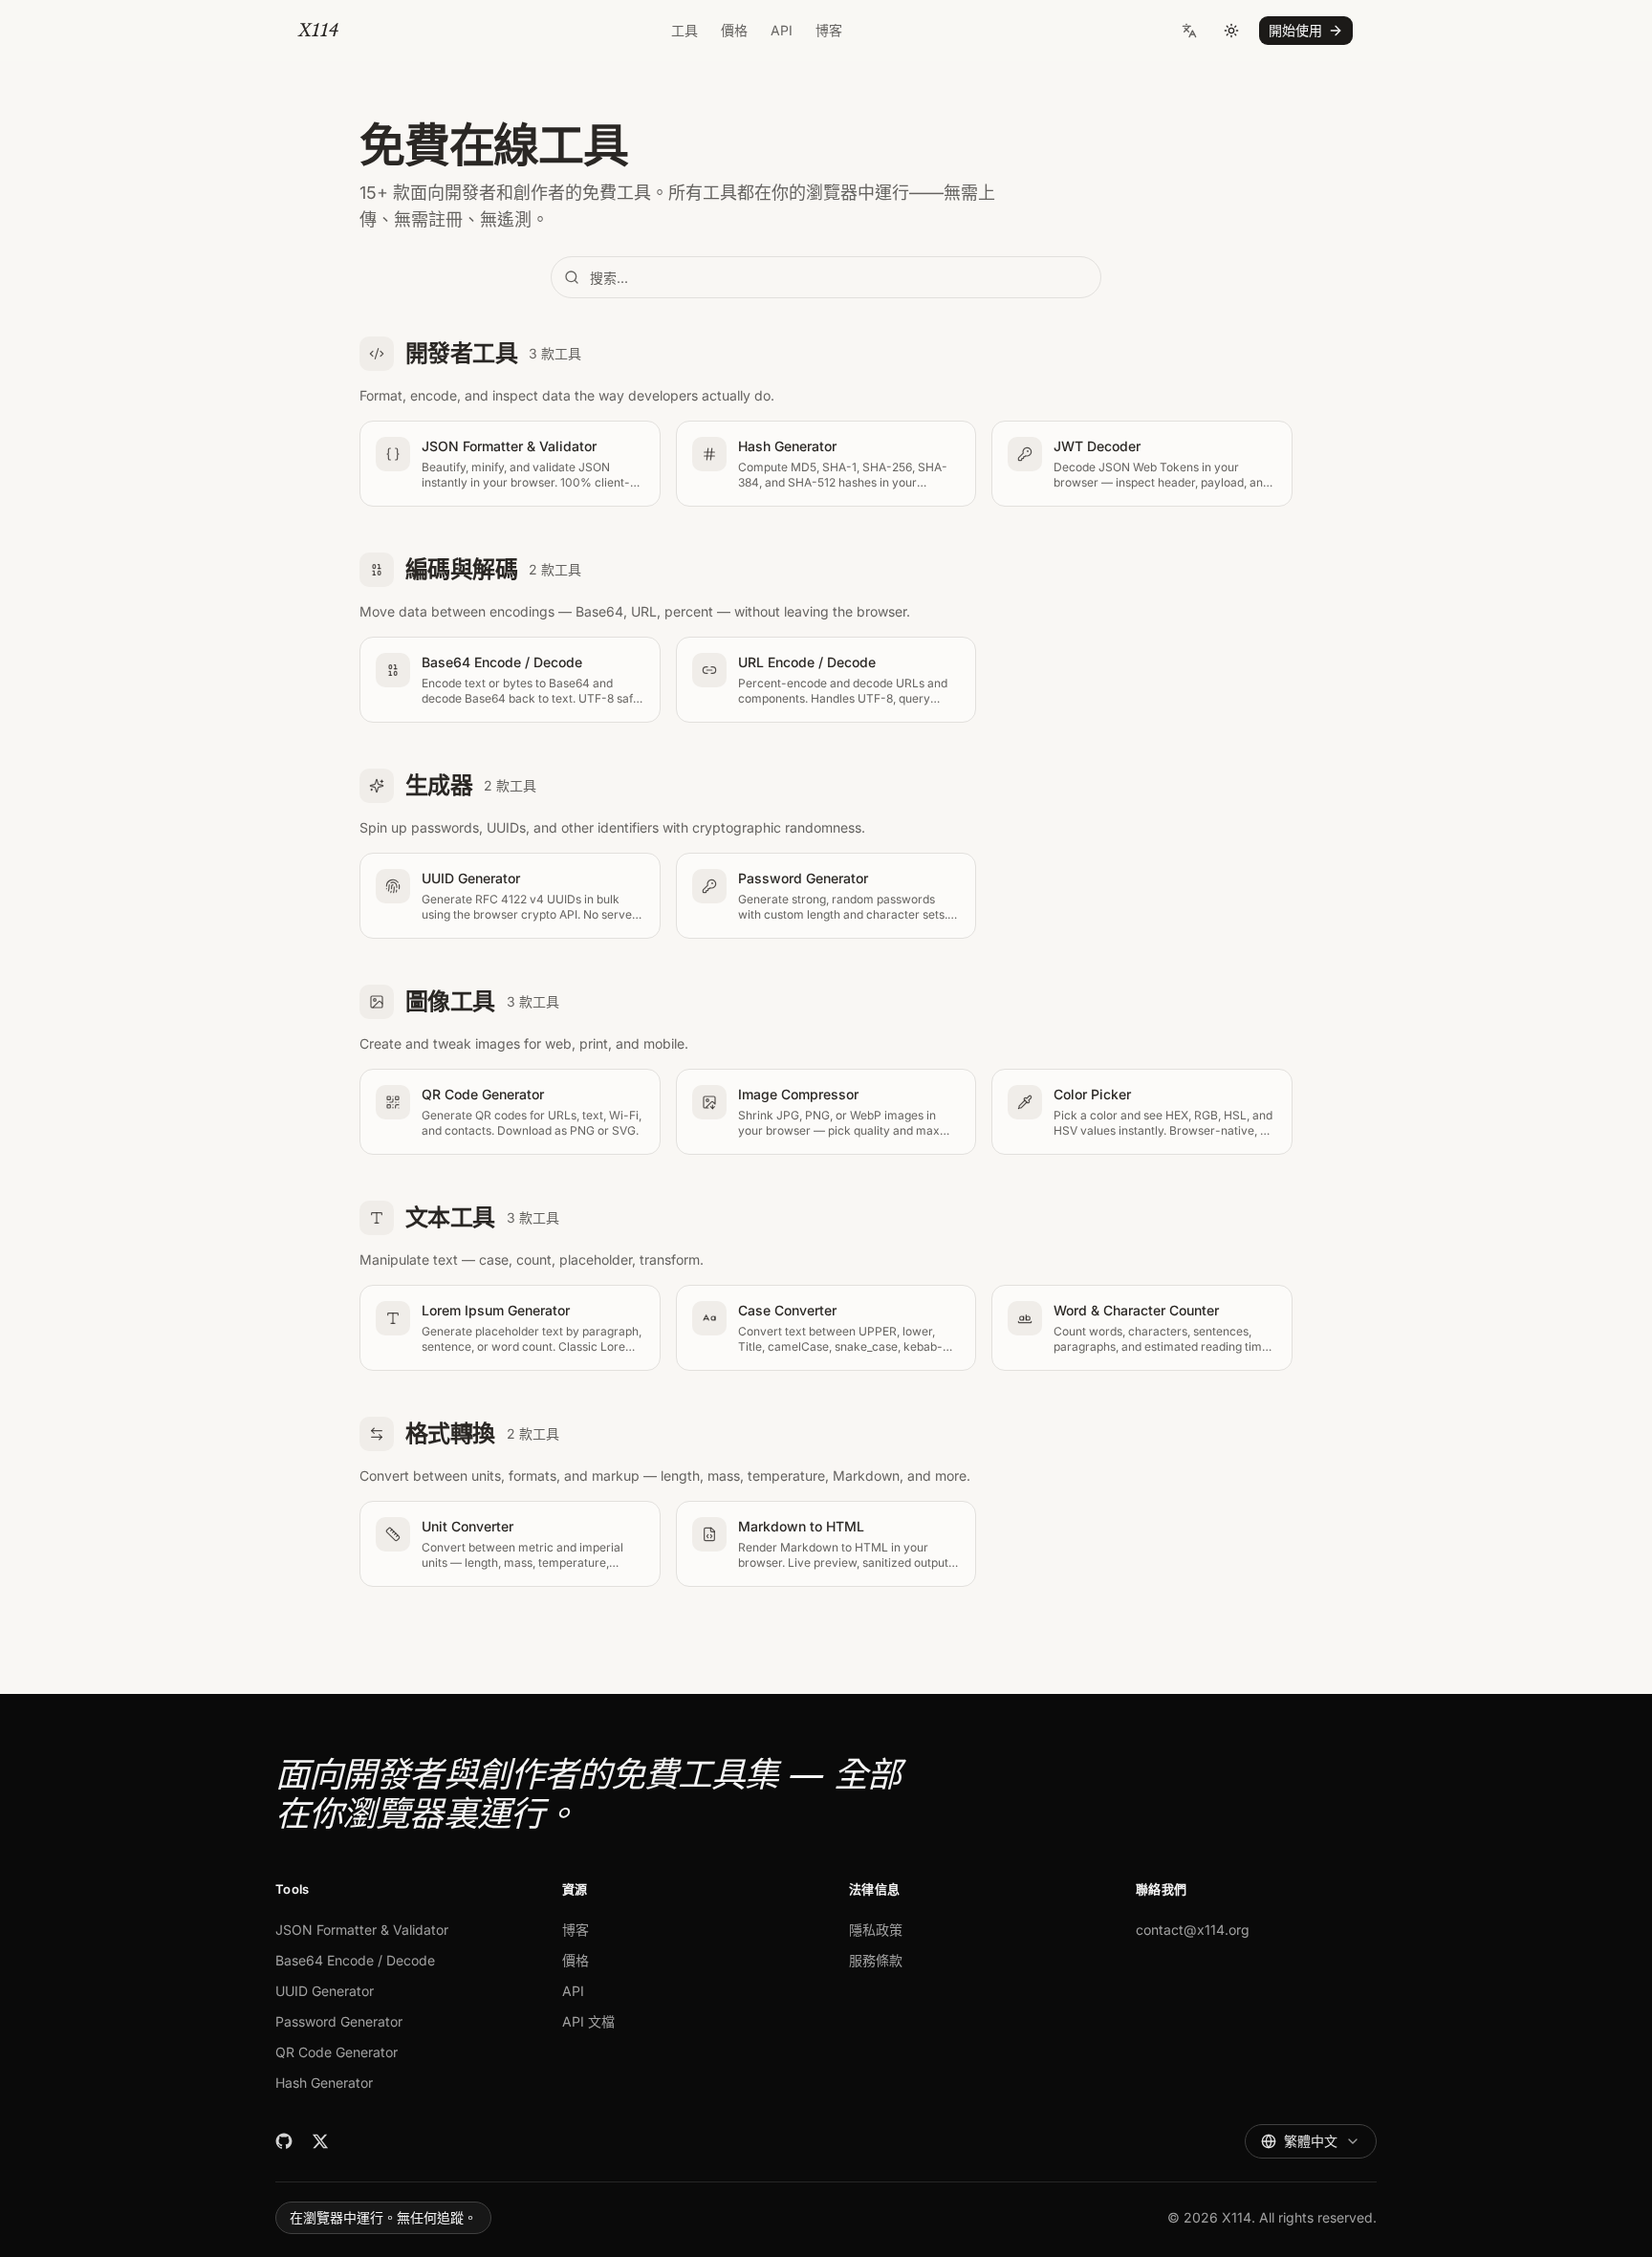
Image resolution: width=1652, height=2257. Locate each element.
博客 (829, 30)
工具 (685, 30)
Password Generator (339, 2021)
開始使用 (1295, 30)
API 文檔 (588, 2021)
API (782, 30)
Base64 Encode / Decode (355, 1960)
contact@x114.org (1193, 1930)
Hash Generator (324, 2083)
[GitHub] (284, 2141)
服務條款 (876, 1960)
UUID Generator (325, 1991)
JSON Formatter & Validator (362, 1930)
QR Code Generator (337, 2052)
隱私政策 (876, 1930)
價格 (734, 30)
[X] (320, 2141)
